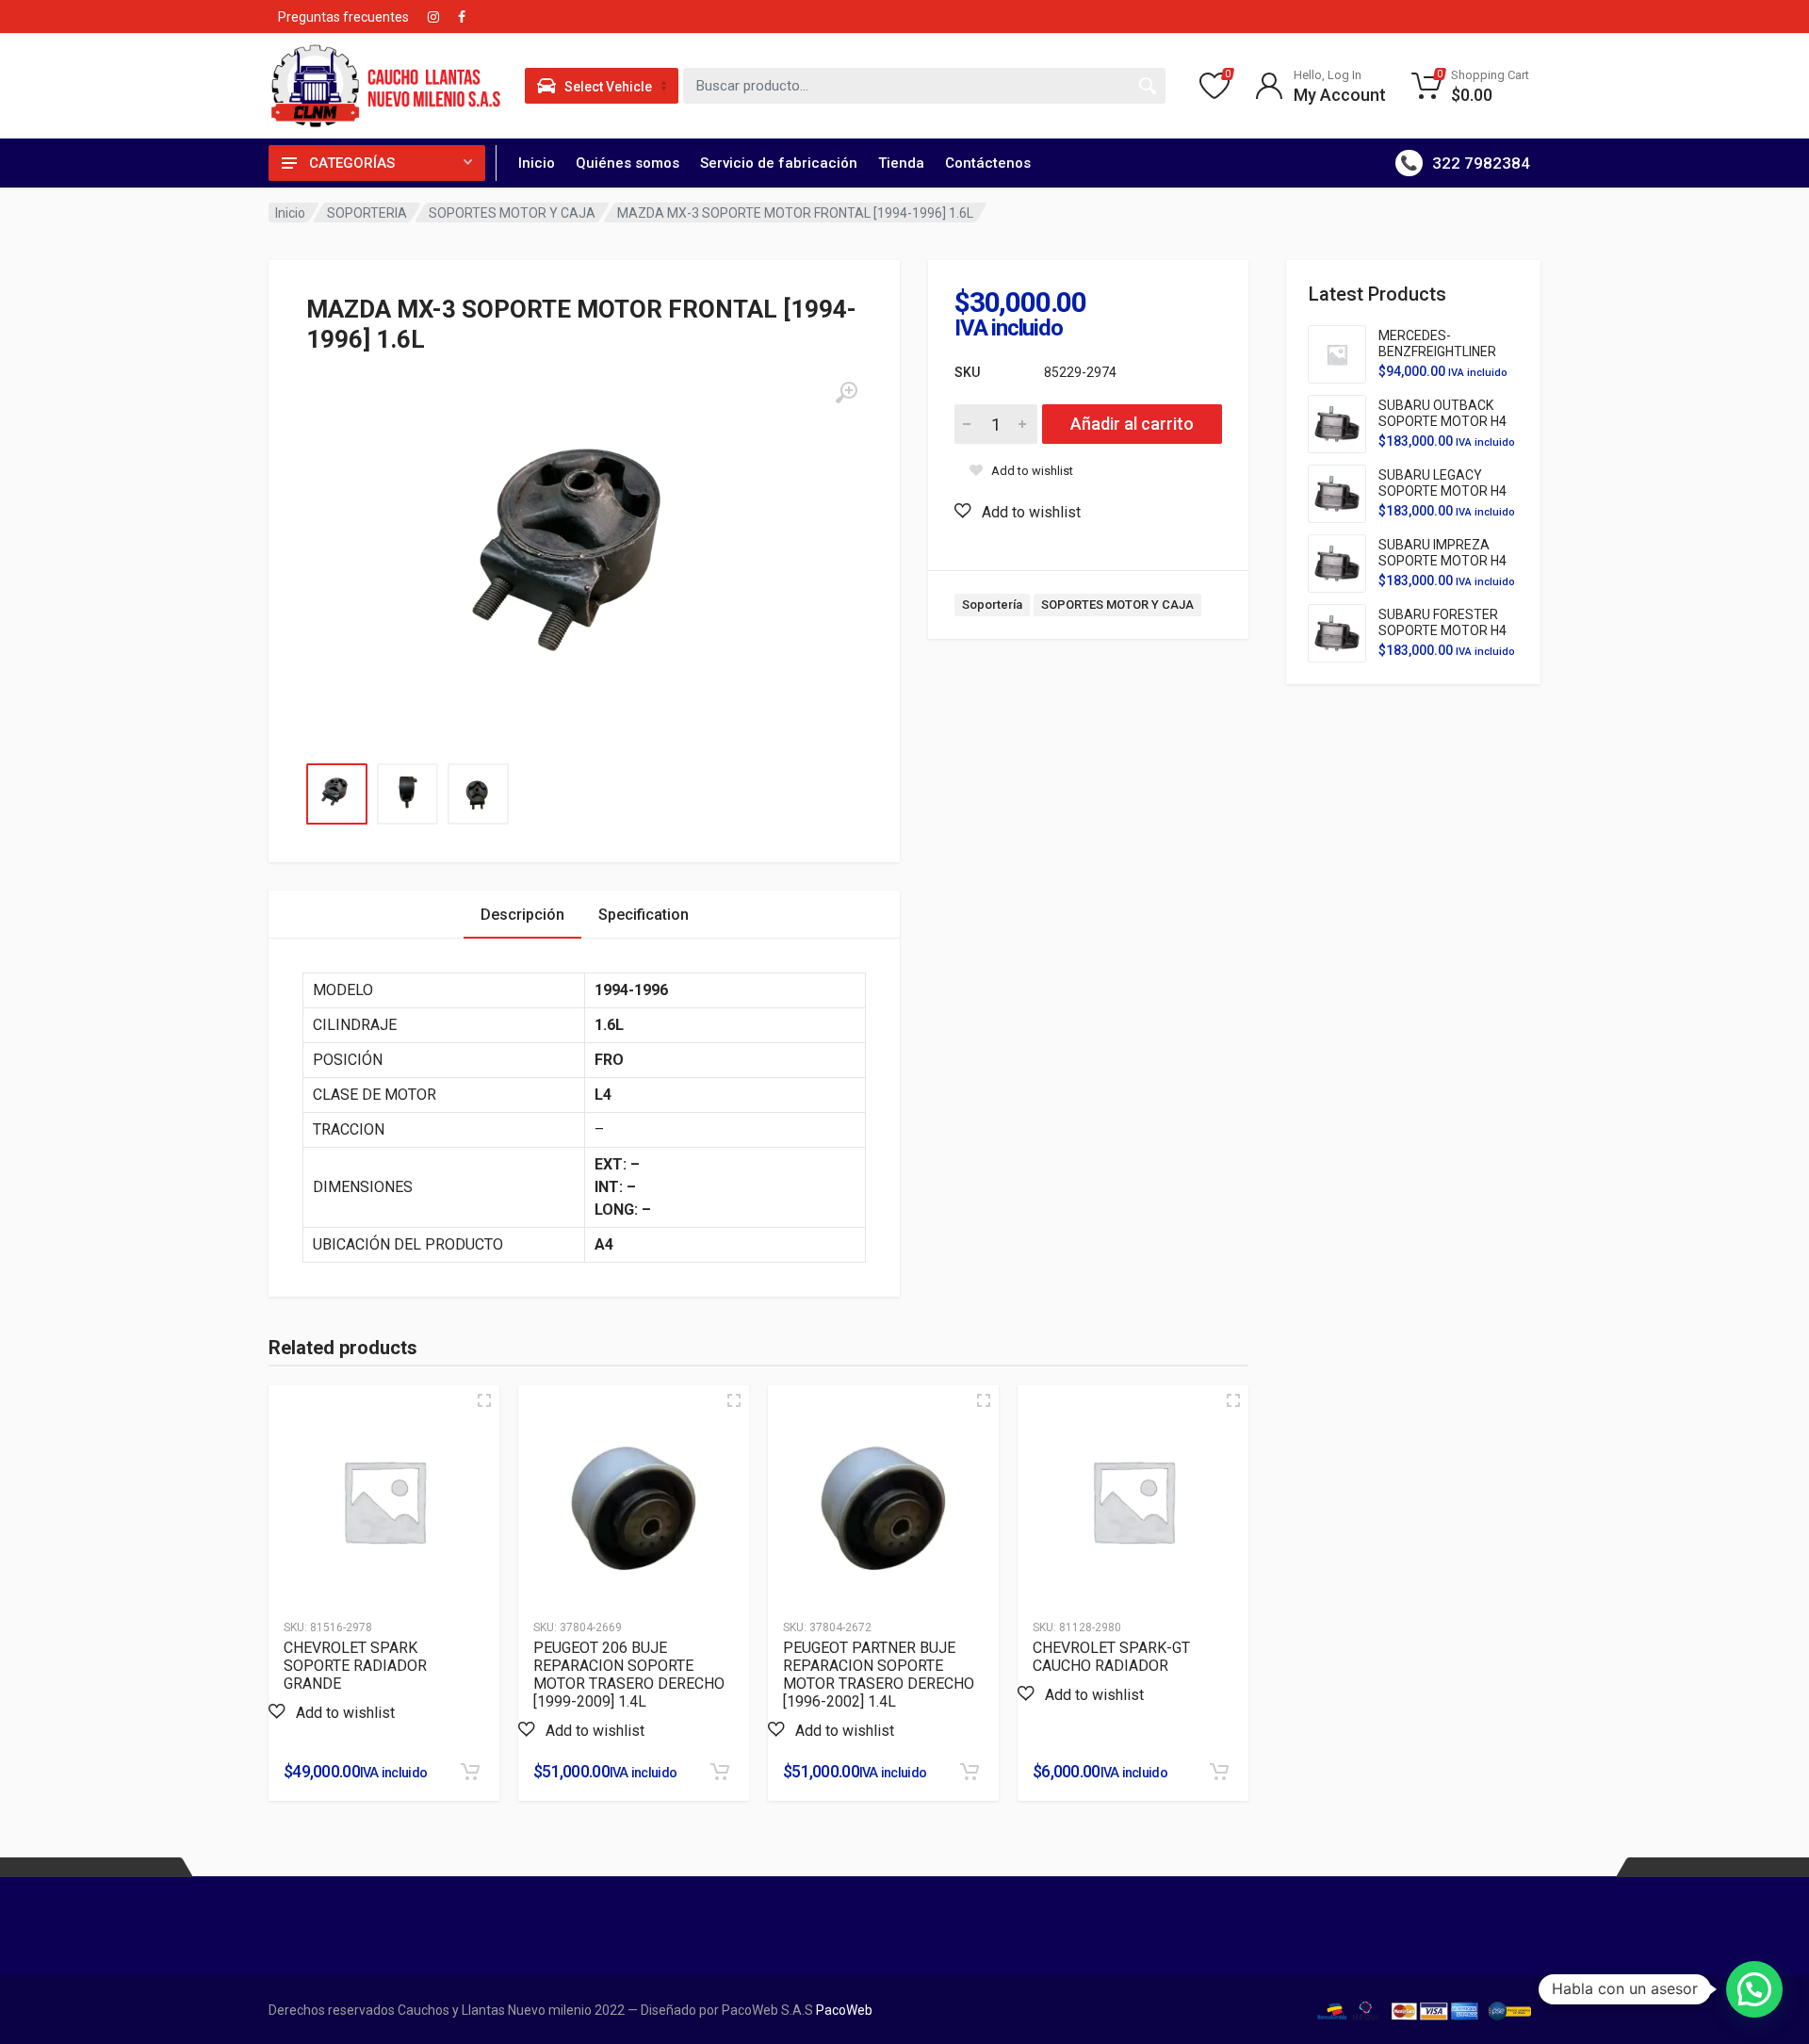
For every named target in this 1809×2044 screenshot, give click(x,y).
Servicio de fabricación (779, 163)
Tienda (901, 163)
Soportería (992, 605)
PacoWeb (843, 2010)
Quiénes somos (627, 163)
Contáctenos (988, 163)
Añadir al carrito (1132, 424)
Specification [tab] (644, 915)
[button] (1018, 512)
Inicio (537, 163)
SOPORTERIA (367, 213)
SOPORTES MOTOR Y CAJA (512, 213)
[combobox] (924, 86)
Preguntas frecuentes (343, 17)
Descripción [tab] (522, 915)
